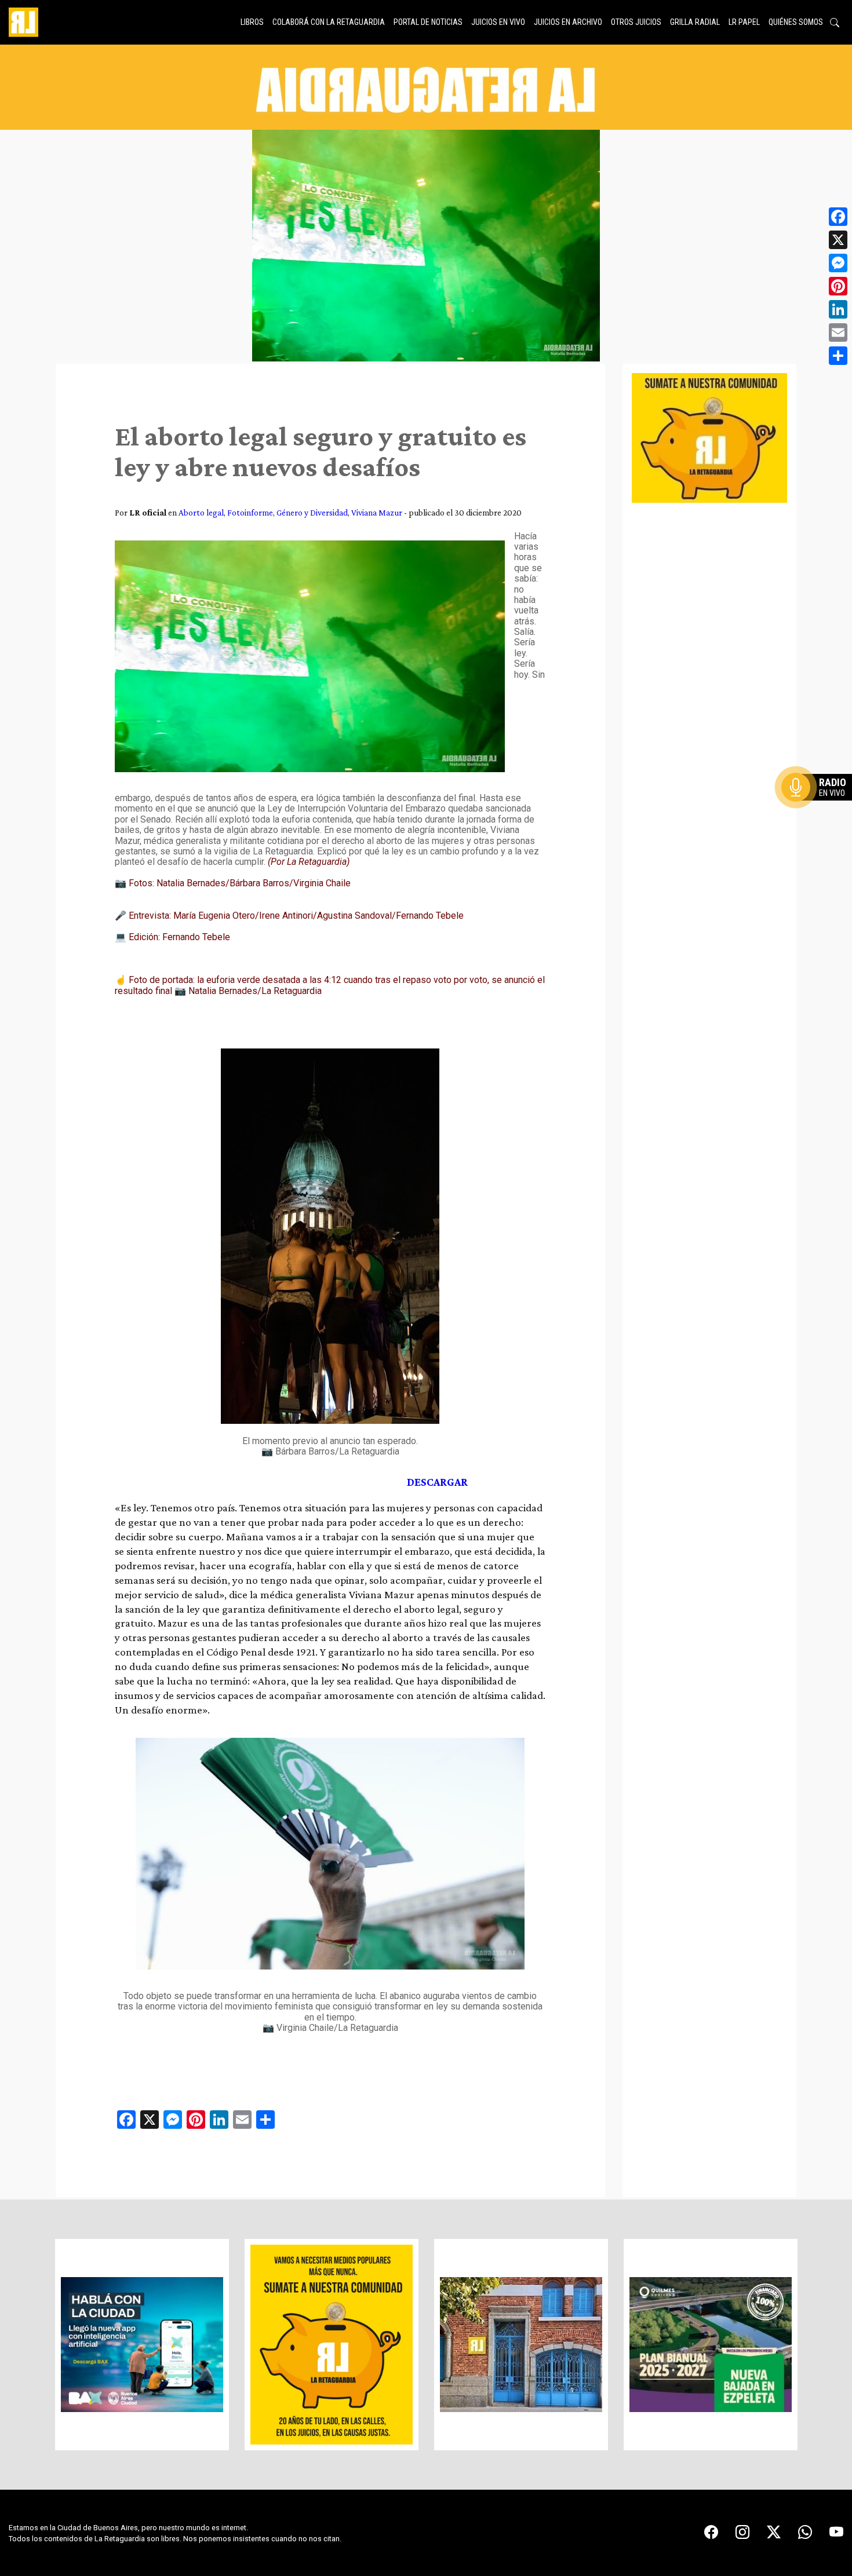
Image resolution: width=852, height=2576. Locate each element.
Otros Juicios (636, 22)
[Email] (838, 332)
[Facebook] (838, 217)
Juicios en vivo (498, 22)
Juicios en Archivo (568, 22)
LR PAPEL (744, 22)
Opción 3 (820, 815)
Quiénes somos (796, 22)
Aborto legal (201, 512)
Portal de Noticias (428, 22)
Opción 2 (820, 810)
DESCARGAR (437, 1482)
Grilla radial (695, 22)
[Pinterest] (838, 286)
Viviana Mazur (377, 512)
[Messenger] (838, 263)
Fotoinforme (250, 512)
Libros (252, 22)
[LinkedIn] (838, 309)
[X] (838, 240)
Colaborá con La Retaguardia (329, 22)
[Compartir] (838, 356)
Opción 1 (820, 806)
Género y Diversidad (312, 512)
